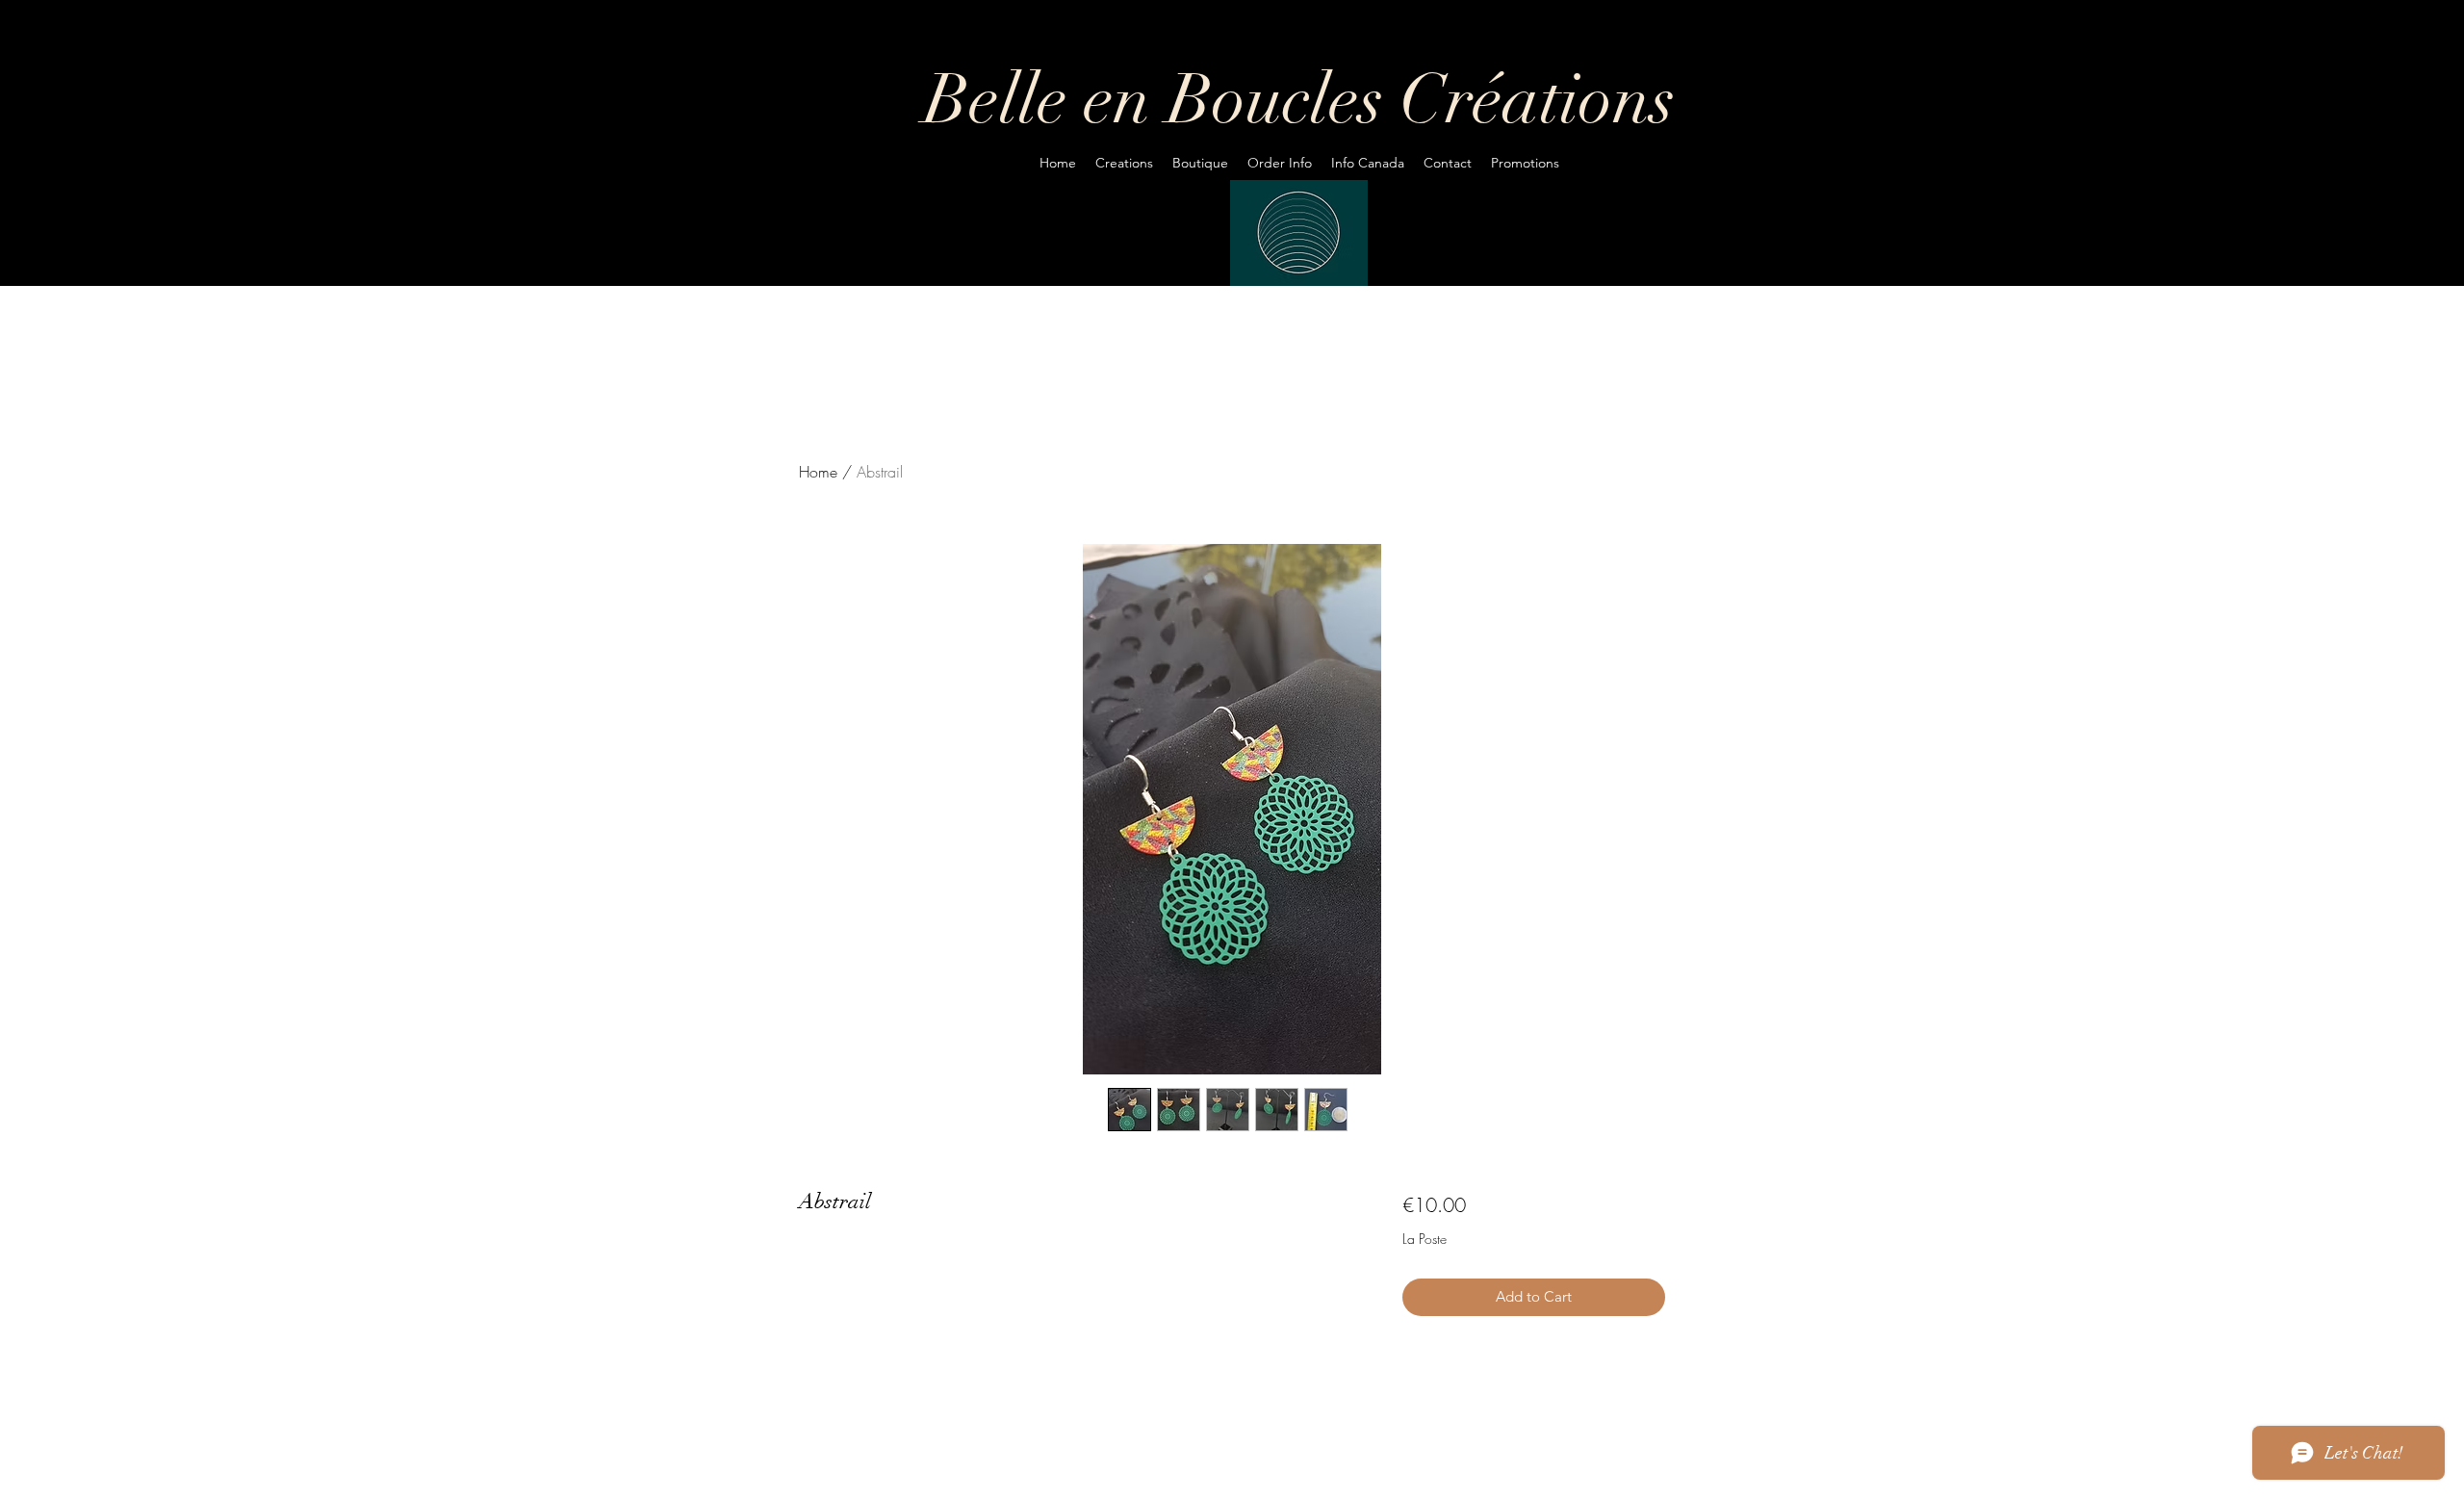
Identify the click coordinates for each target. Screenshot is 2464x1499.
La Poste (1424, 1239)
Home (818, 472)
